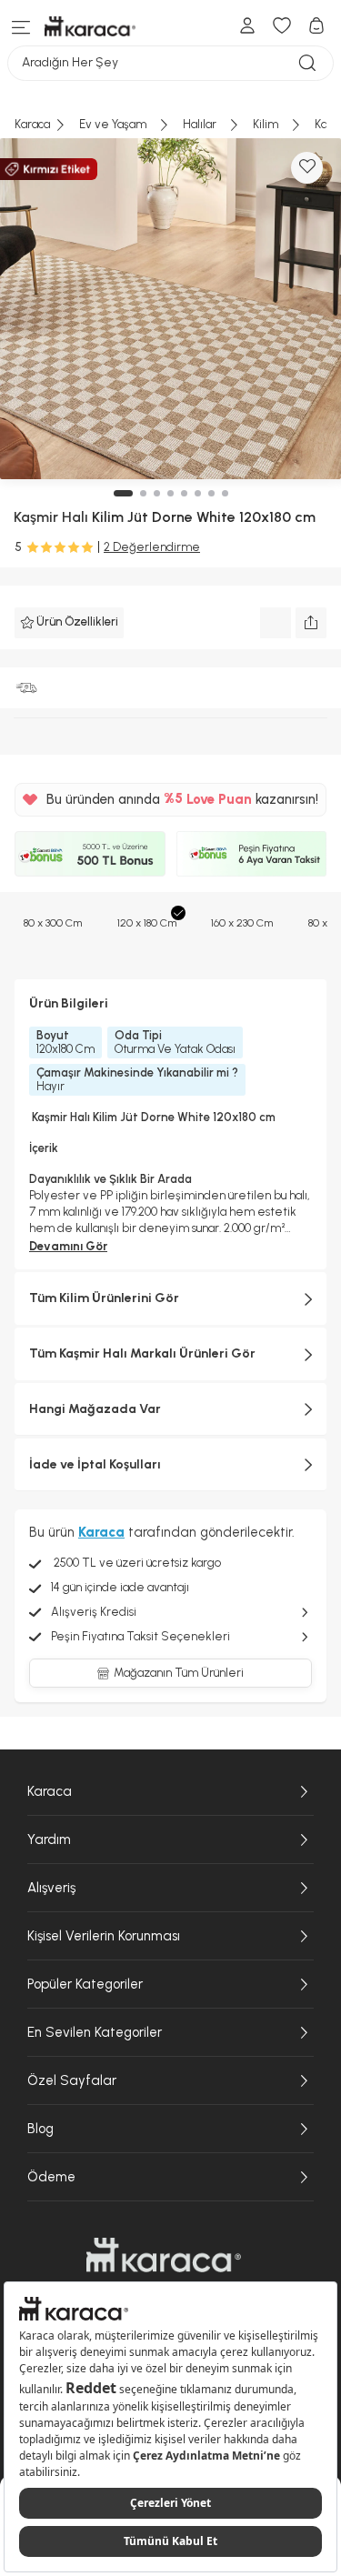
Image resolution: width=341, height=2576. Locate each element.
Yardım (49, 1839)
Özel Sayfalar (72, 2080)
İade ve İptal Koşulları (95, 1464)
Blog (40, 2129)
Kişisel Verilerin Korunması (104, 1936)
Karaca (50, 1791)
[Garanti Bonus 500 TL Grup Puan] (90, 854)
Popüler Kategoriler (85, 1984)
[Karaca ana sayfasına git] (164, 2255)
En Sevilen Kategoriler (95, 2032)
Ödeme (51, 2177)
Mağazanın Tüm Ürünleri (179, 1673)
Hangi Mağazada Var (95, 1409)
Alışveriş (51, 1888)
